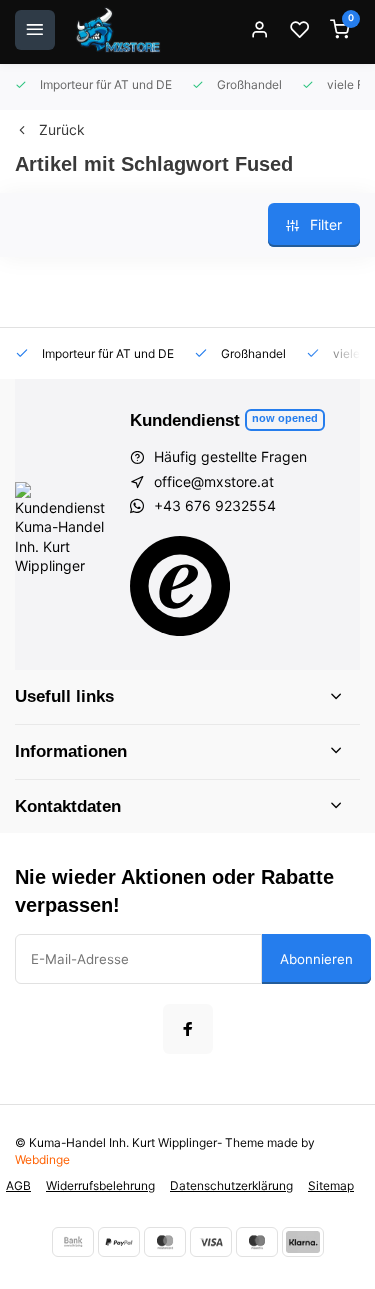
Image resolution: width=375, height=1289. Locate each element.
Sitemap (331, 1185)
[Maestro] (257, 1242)
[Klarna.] (303, 1242)
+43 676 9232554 (215, 505)
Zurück (62, 129)
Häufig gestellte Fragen (230, 456)
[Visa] (211, 1242)
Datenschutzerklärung (231, 1185)
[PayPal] (119, 1242)
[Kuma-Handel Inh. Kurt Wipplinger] (119, 30)
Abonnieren (316, 959)
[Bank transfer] (73, 1242)
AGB (18, 1185)
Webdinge (42, 1159)
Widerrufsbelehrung (100, 1185)
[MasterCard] (165, 1242)
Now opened (285, 418)
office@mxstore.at (214, 481)
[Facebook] (188, 1029)
